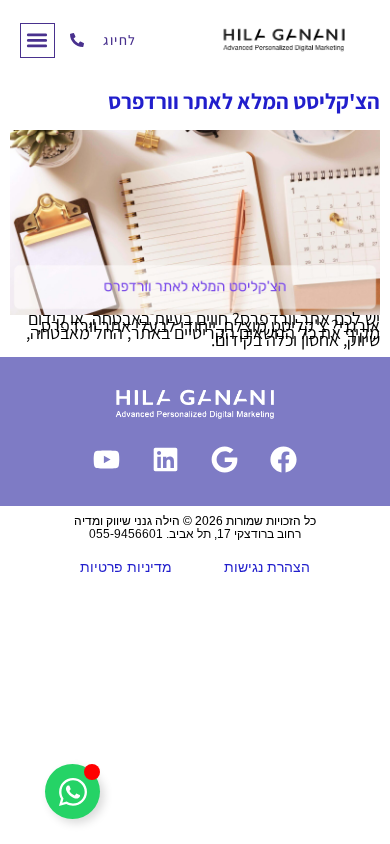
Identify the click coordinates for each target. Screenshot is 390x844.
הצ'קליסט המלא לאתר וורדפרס (244, 101)
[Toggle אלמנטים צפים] (72, 791)
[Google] (225, 459)
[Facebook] (284, 459)
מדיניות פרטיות (126, 567)
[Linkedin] (166, 459)
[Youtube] (107, 459)
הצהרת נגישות (267, 567)
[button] (37, 40)
